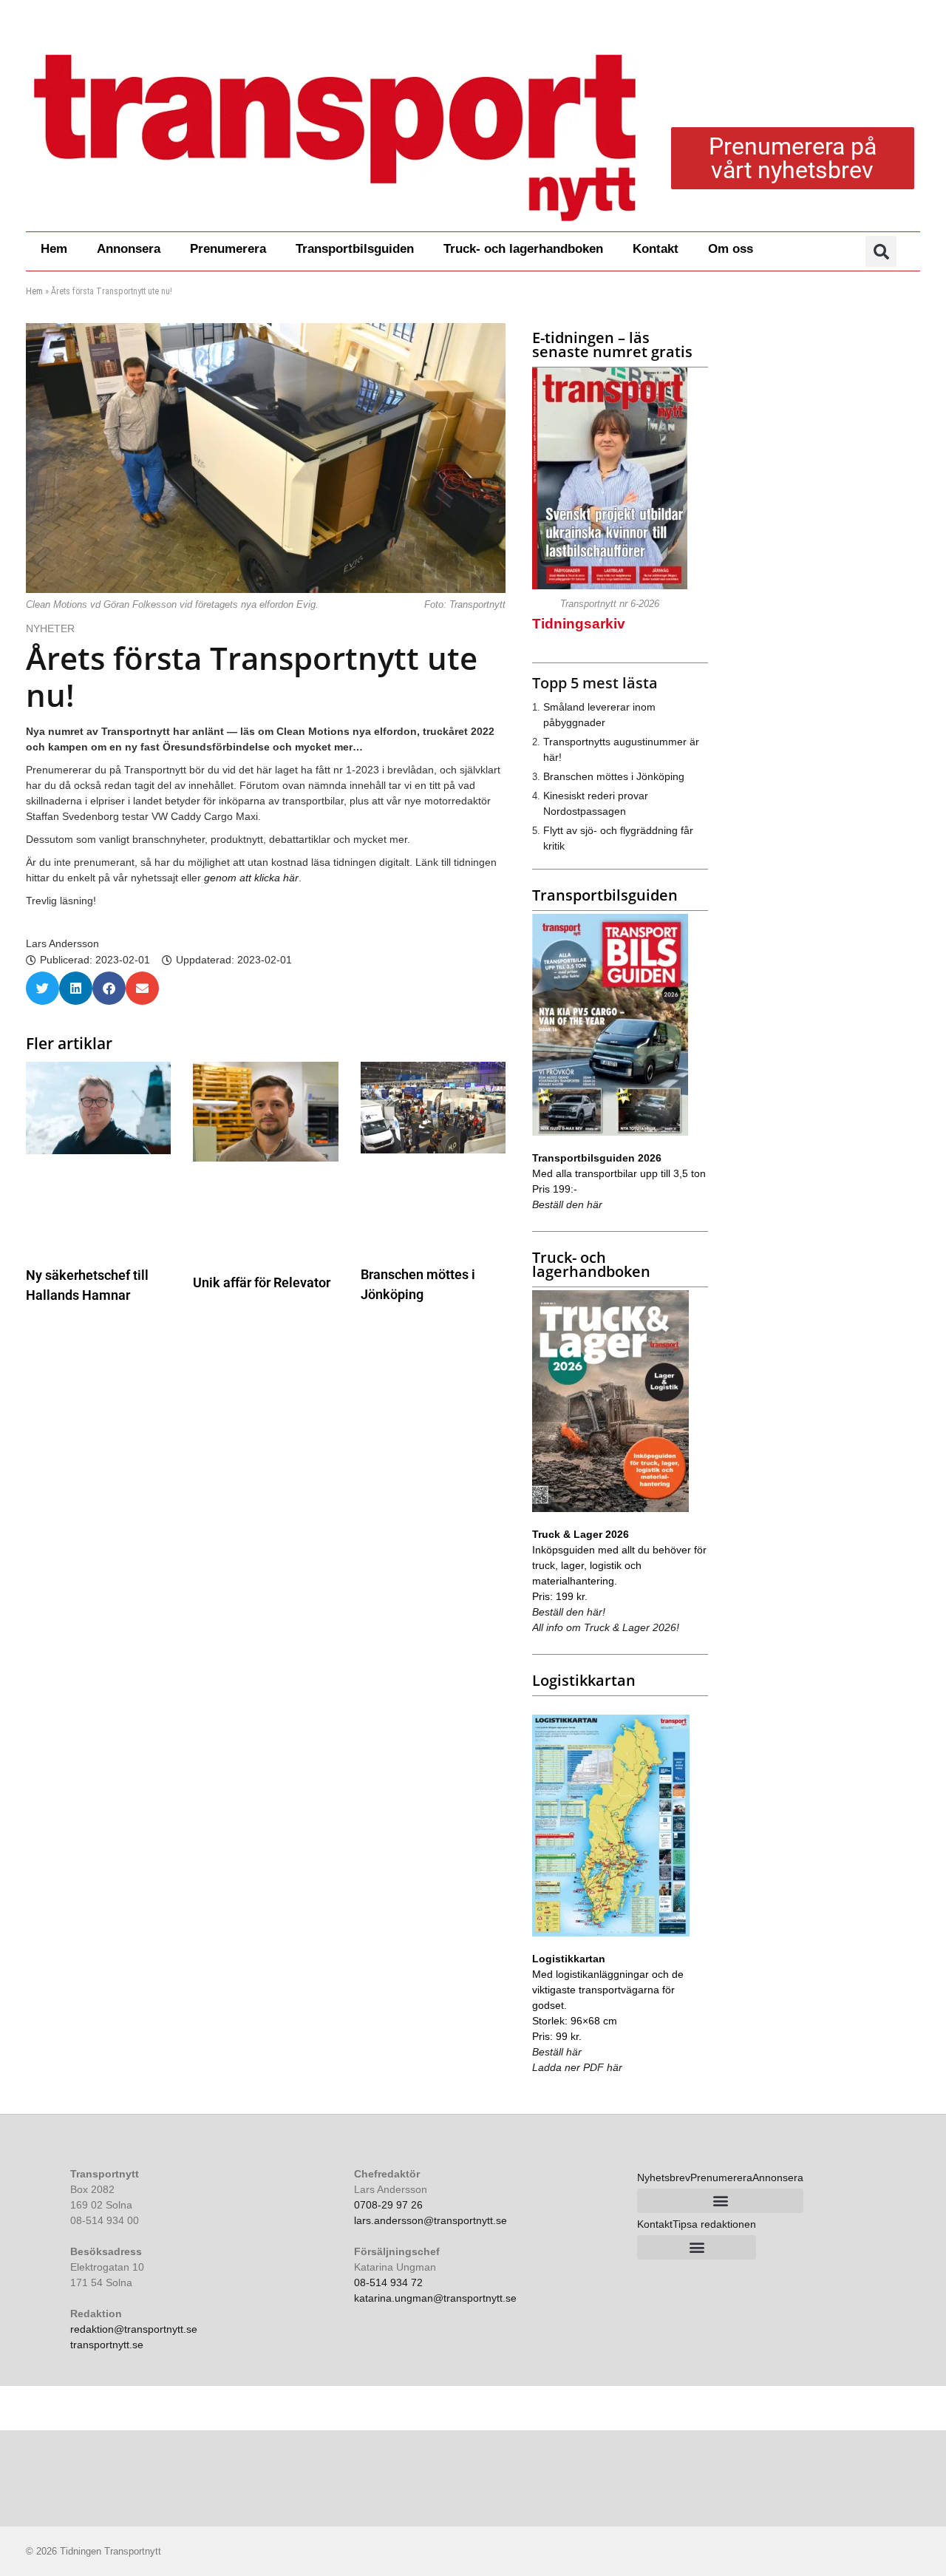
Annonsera (129, 249)
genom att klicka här (251, 878)
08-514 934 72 (388, 2282)
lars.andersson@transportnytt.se (431, 2220)
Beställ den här (567, 1204)
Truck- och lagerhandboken (523, 249)
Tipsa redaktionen (714, 2224)
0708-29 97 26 (388, 2205)
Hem (54, 249)
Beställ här (557, 2052)
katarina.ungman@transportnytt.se (435, 2298)
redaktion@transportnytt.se (134, 2329)
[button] (881, 251)
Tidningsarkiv (579, 624)
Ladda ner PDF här (577, 2067)
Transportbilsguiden (355, 249)
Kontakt (656, 249)
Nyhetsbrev (664, 2177)
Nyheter (50, 628)
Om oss (731, 249)
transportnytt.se (107, 2345)
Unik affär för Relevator (262, 1282)
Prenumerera (228, 249)
